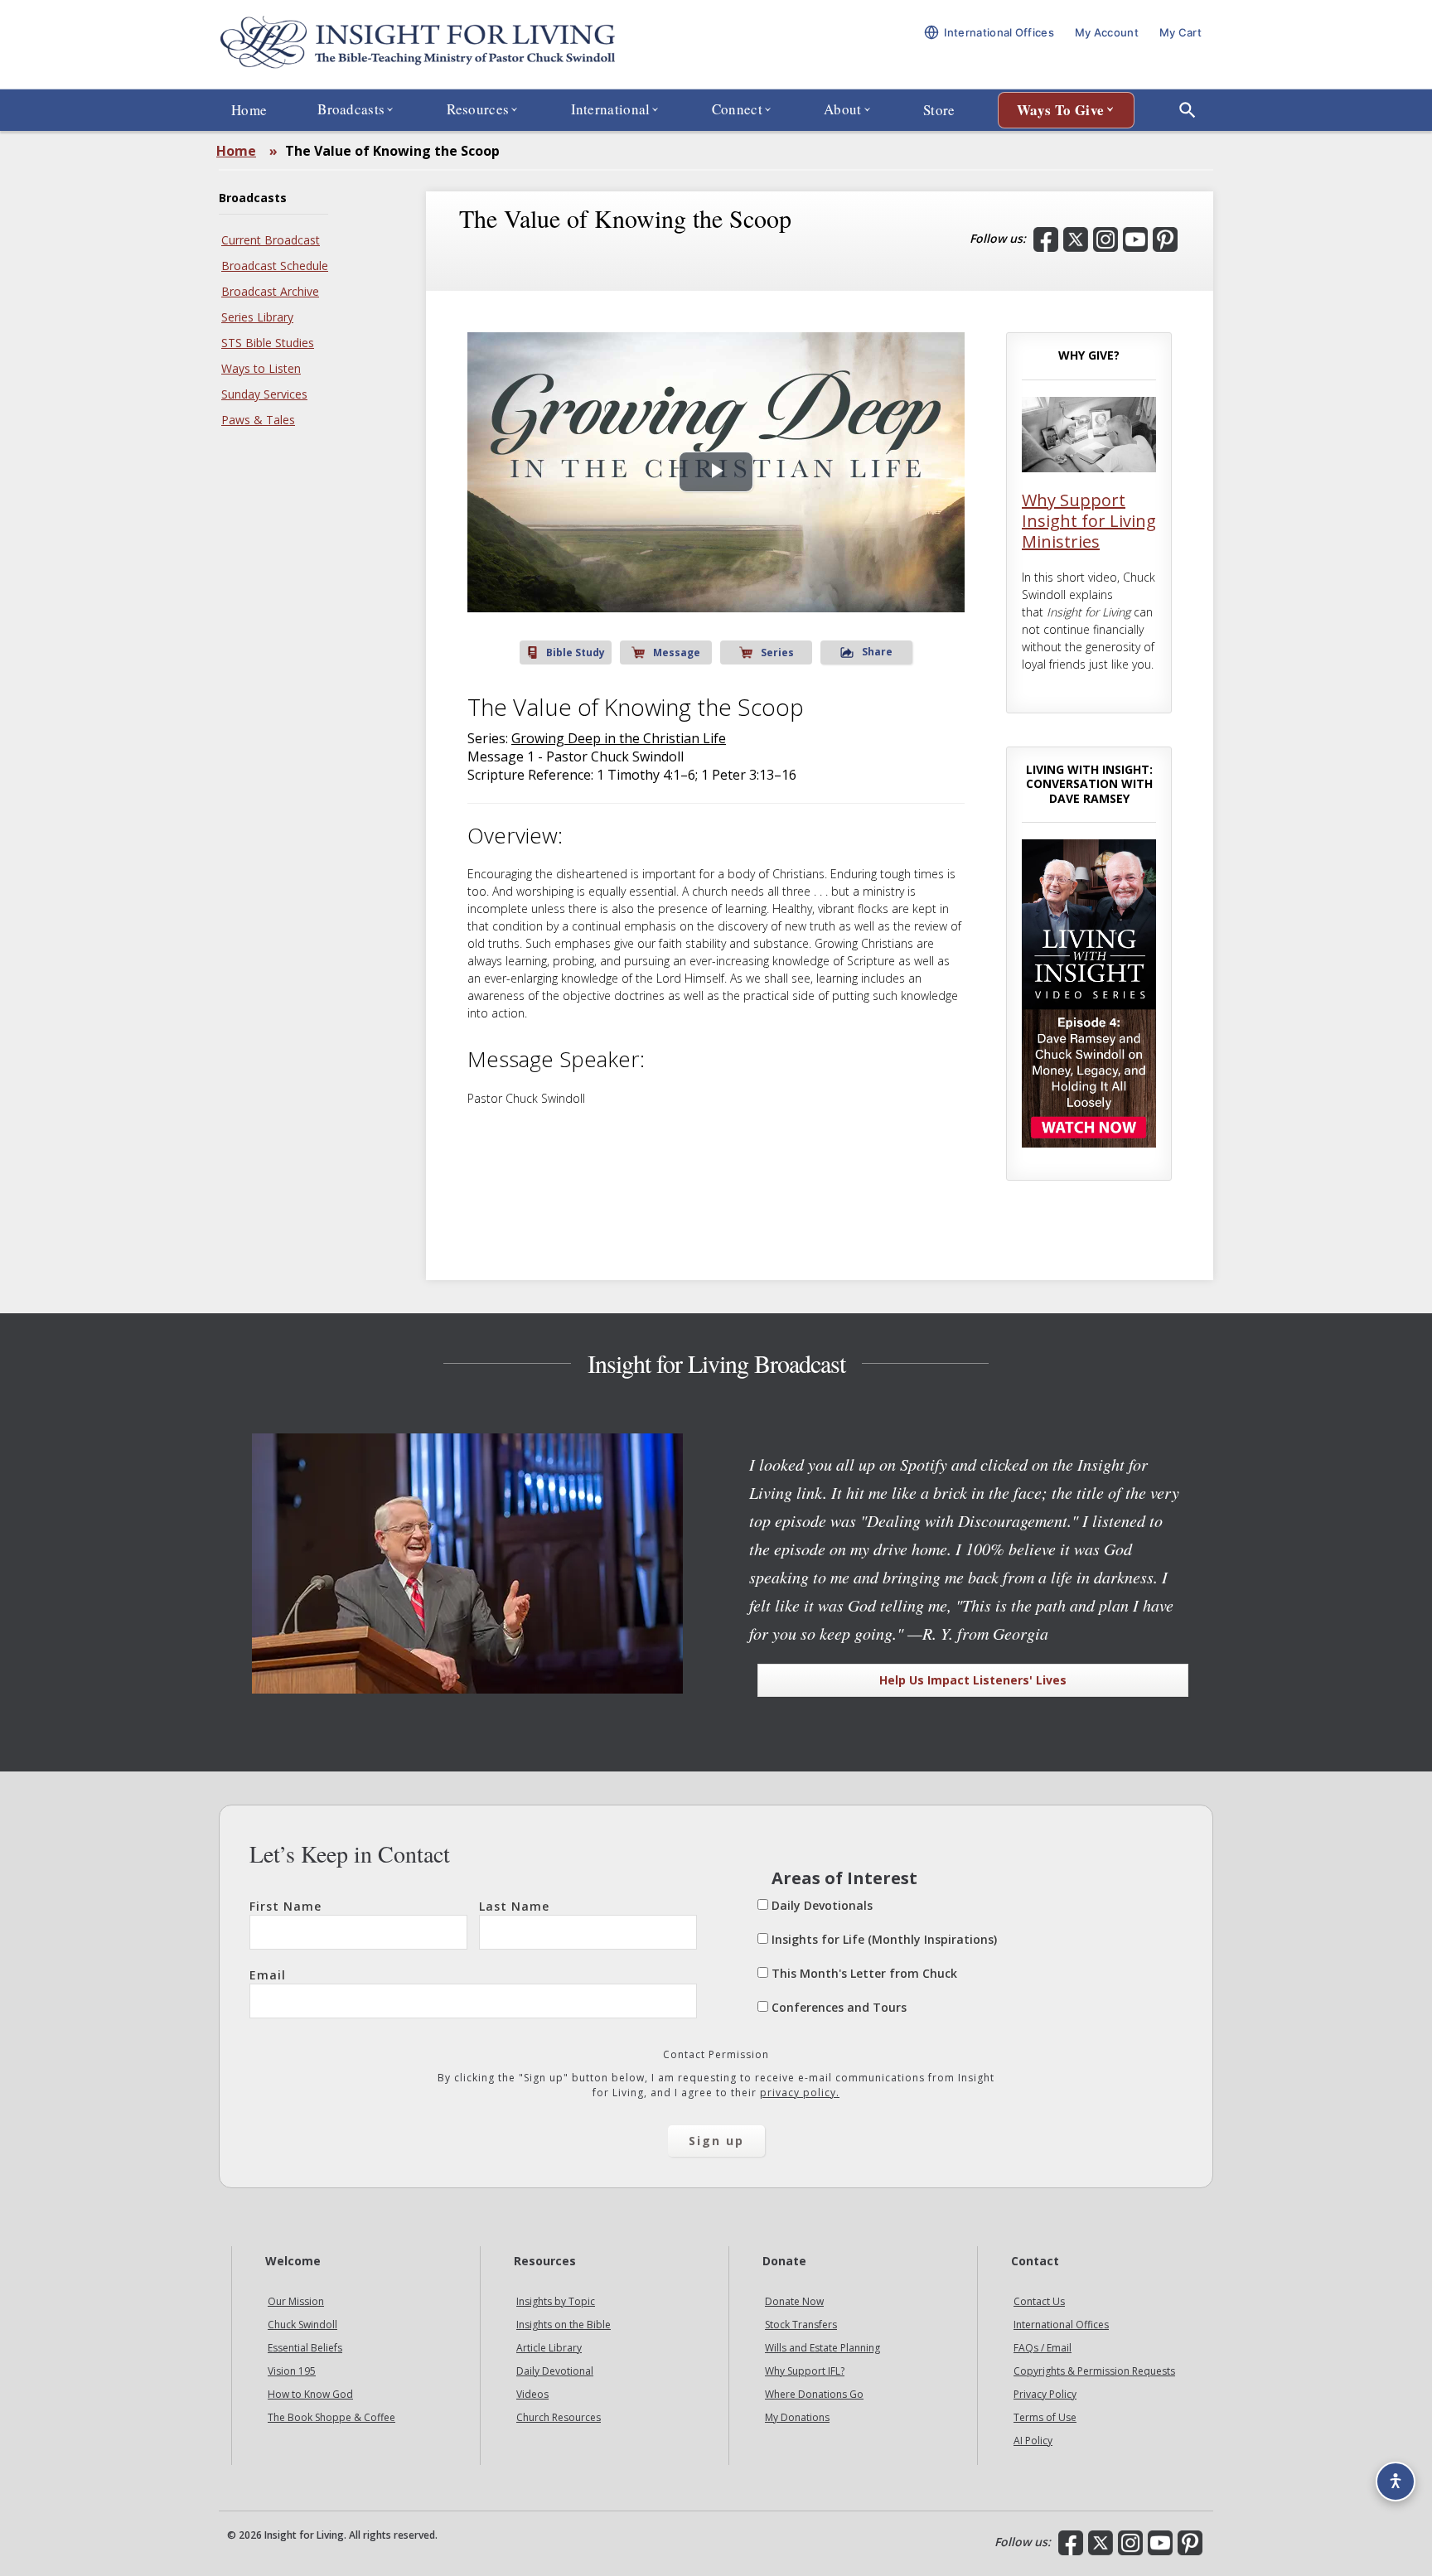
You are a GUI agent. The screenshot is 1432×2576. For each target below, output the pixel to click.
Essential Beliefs (305, 2348)
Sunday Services (264, 394)
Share (877, 652)
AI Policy (1033, 2441)
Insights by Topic (556, 2301)
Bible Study (576, 652)
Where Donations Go (814, 2394)
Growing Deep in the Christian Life (619, 738)
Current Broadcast (271, 240)
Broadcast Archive (270, 291)
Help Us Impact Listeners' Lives (973, 1680)
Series (777, 652)
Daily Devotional (555, 2371)
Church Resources (559, 2417)
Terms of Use (1045, 2417)
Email (268, 1975)
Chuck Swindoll (302, 2325)
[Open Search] (1188, 110)
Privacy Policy (1045, 2394)
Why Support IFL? (805, 2371)
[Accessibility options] (1396, 2482)
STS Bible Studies (268, 343)
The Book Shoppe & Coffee (331, 2417)
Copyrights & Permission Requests (1094, 2371)
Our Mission (296, 2301)
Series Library (257, 317)
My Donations (797, 2417)
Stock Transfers (801, 2325)
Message (677, 652)
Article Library (549, 2348)
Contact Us (1039, 2301)
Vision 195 (292, 2371)
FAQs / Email (1043, 2348)
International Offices (1061, 2325)
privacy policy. (800, 2093)
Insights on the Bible (564, 2325)
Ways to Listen (261, 368)
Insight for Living (418, 44)
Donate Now (794, 2301)
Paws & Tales (258, 420)
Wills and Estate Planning (822, 2348)
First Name (285, 1906)
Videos (532, 2394)
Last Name (514, 1906)
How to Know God (310, 2394)
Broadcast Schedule (275, 266)
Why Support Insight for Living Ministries (1089, 521)
